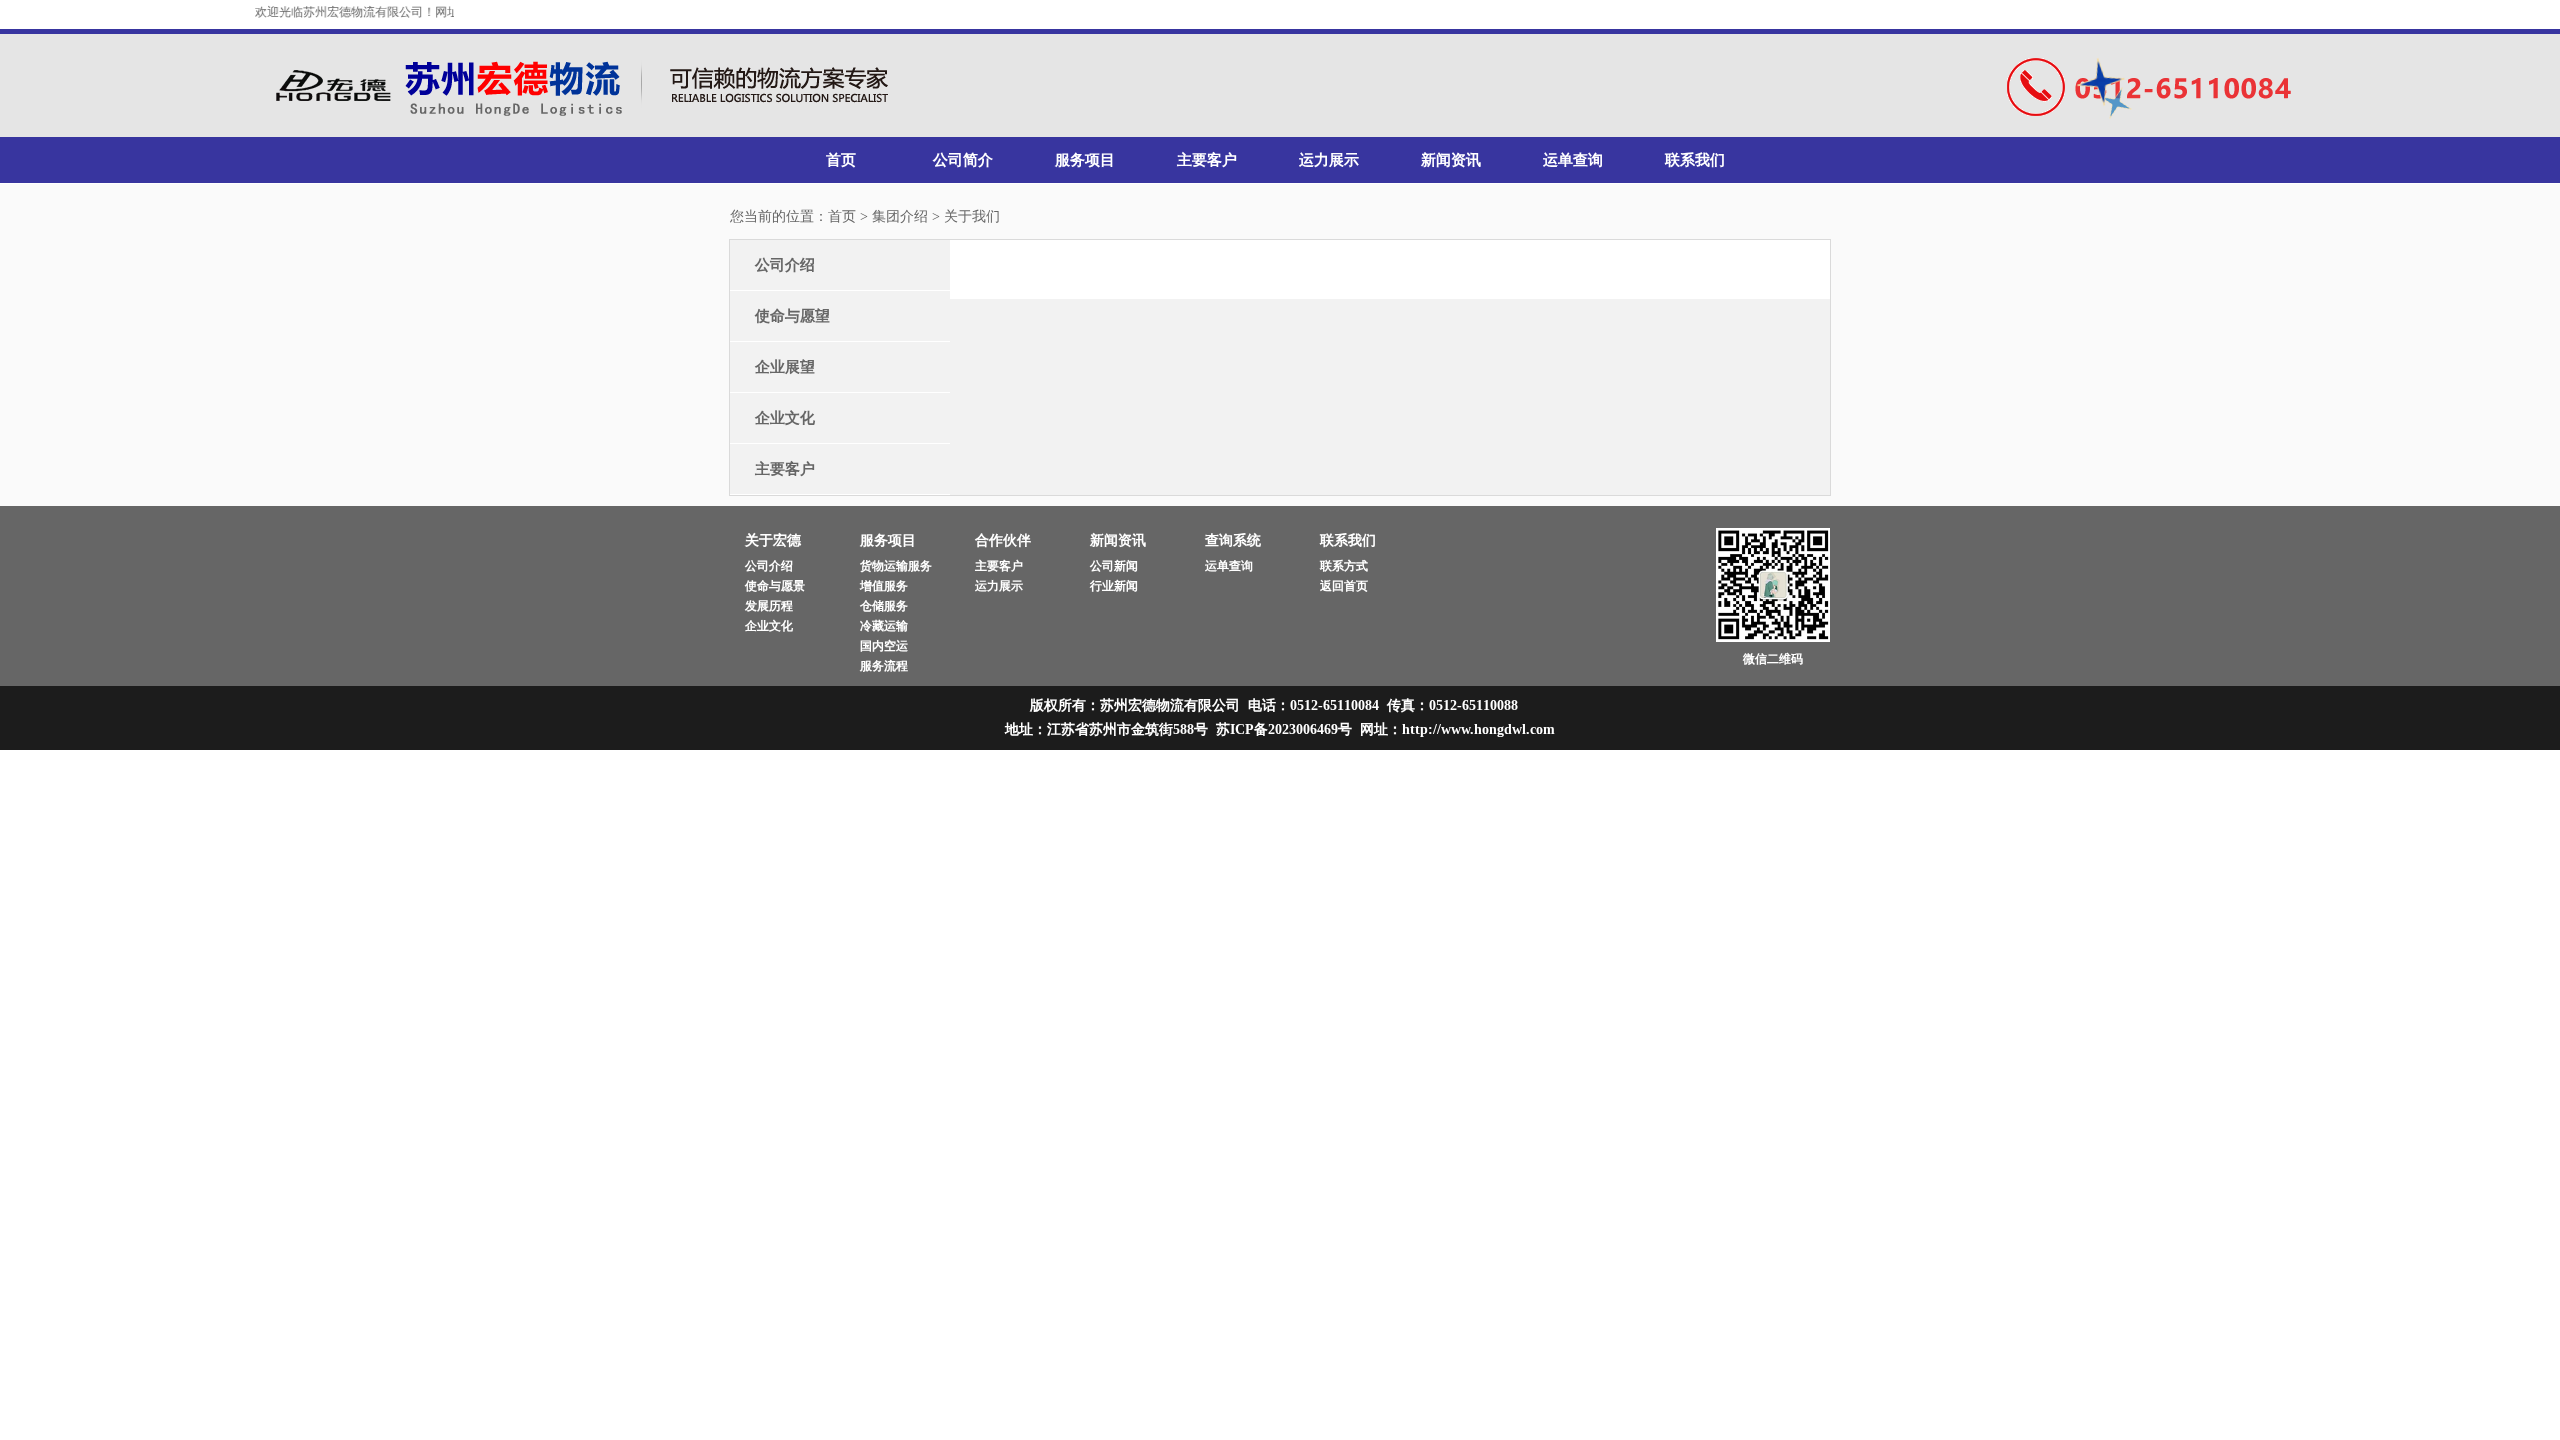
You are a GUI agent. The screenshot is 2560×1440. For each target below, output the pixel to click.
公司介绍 (785, 265)
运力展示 (1329, 160)
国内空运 (884, 646)
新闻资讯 (1451, 160)
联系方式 (1344, 566)
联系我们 (1695, 160)
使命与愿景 (775, 586)
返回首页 (1344, 586)
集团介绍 (900, 216)
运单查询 (1573, 160)
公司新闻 (1114, 566)
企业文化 (785, 418)
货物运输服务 (896, 566)
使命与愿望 (792, 316)
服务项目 (1085, 160)
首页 (841, 160)
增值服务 (884, 586)
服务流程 (884, 666)
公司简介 (963, 160)
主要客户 (1207, 160)
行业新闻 (1114, 586)
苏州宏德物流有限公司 (588, 86)
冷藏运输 (884, 626)
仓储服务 (884, 606)
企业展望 (785, 367)
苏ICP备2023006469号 (1284, 729)
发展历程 (769, 606)
